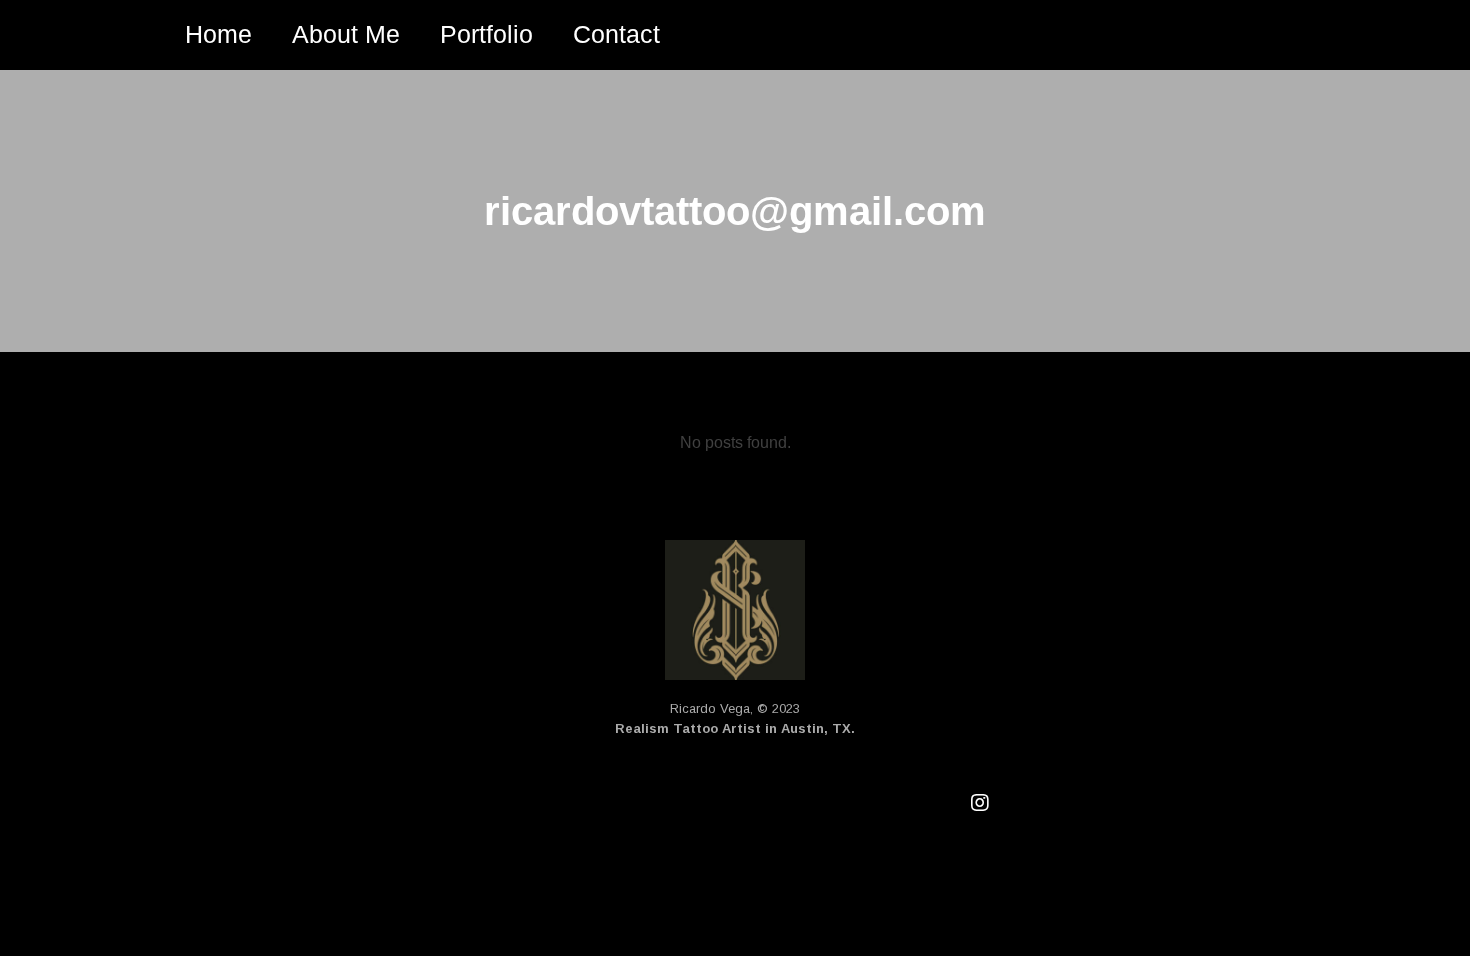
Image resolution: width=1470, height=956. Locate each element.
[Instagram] (980, 803)
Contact (616, 34)
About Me (346, 34)
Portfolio (486, 34)
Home (218, 34)
